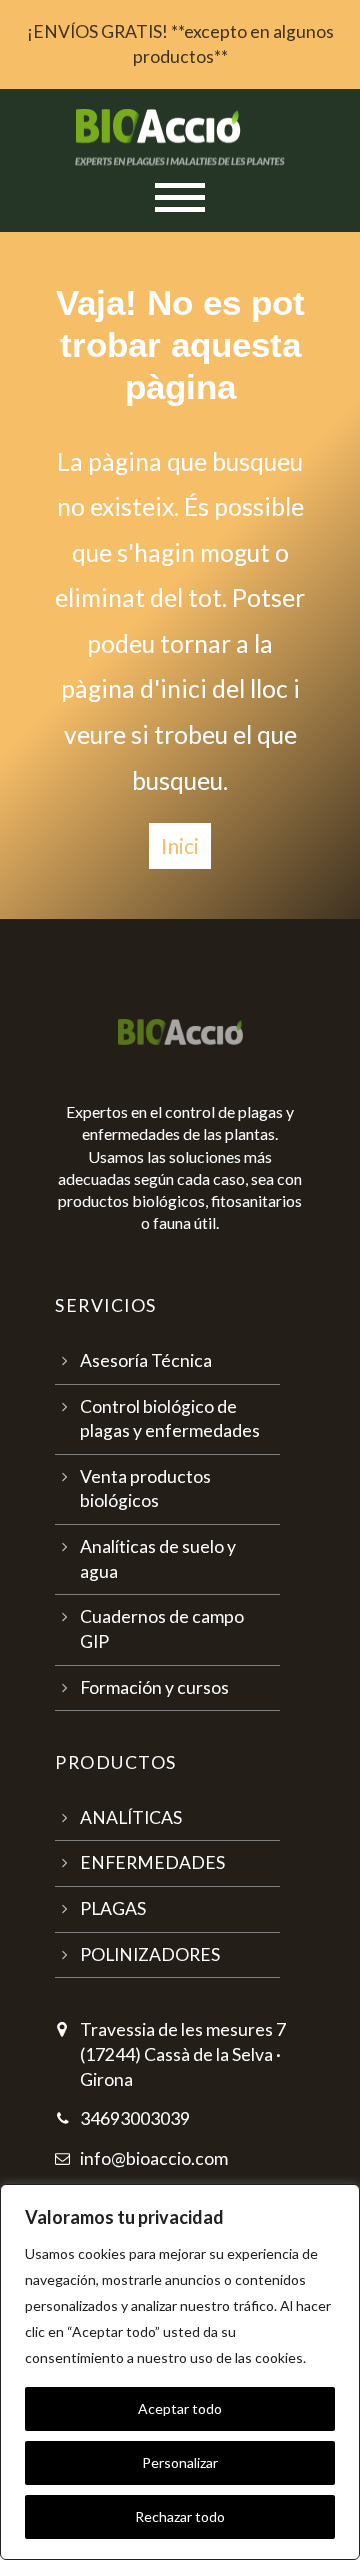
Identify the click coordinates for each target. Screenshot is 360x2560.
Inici (180, 845)
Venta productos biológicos (145, 1489)
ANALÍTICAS (131, 1817)
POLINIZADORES (150, 1954)
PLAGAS (113, 1908)
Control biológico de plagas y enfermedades (170, 1419)
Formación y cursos (154, 1687)
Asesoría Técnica (146, 1360)
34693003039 (135, 2118)
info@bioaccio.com (154, 2158)
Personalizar (180, 2462)
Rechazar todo (180, 2516)
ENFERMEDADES (152, 1862)
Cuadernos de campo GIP (162, 1629)
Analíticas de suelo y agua (158, 1559)
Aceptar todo (180, 2408)
